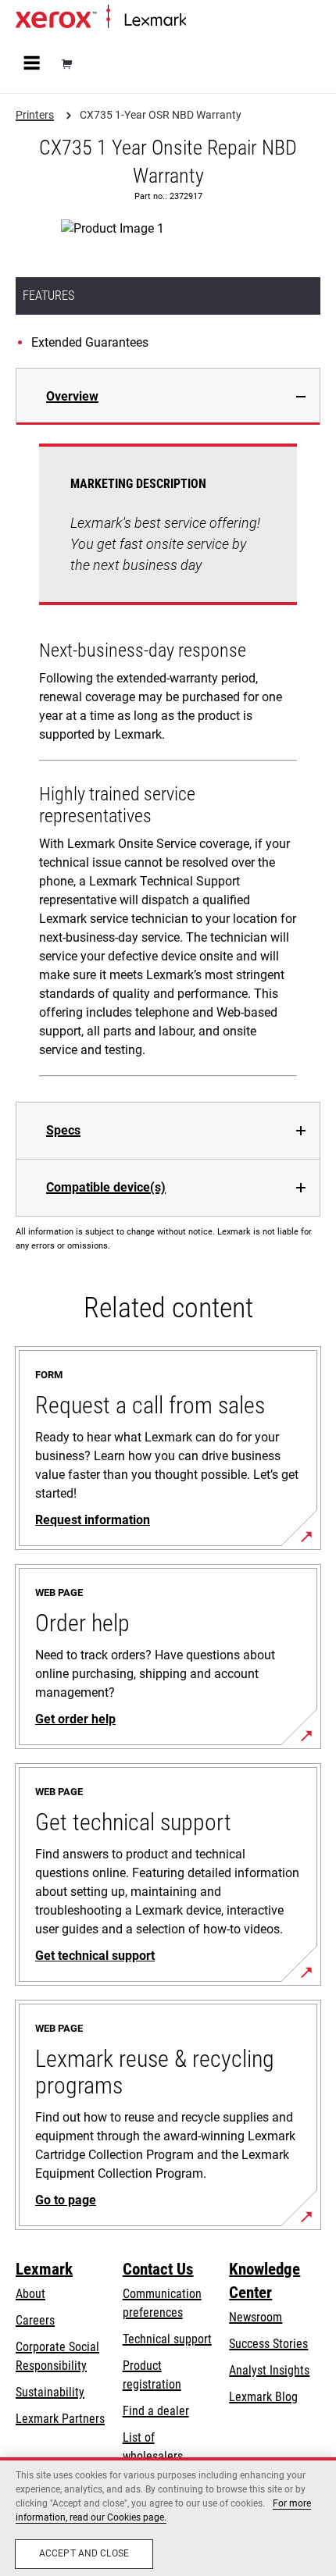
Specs (63, 1130)
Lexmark (44, 2269)
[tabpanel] (168, 763)
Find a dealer (156, 2411)
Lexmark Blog (263, 2397)
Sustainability (50, 2392)
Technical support (167, 2339)
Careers (35, 2320)
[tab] (168, 396)
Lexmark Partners (60, 2419)
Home (199, 21)
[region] (168, 2517)
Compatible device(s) (106, 1187)
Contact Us (158, 2269)
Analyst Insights (269, 2370)
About (30, 2294)
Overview (72, 396)
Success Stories (268, 2344)
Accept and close (84, 2553)
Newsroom (256, 2317)
